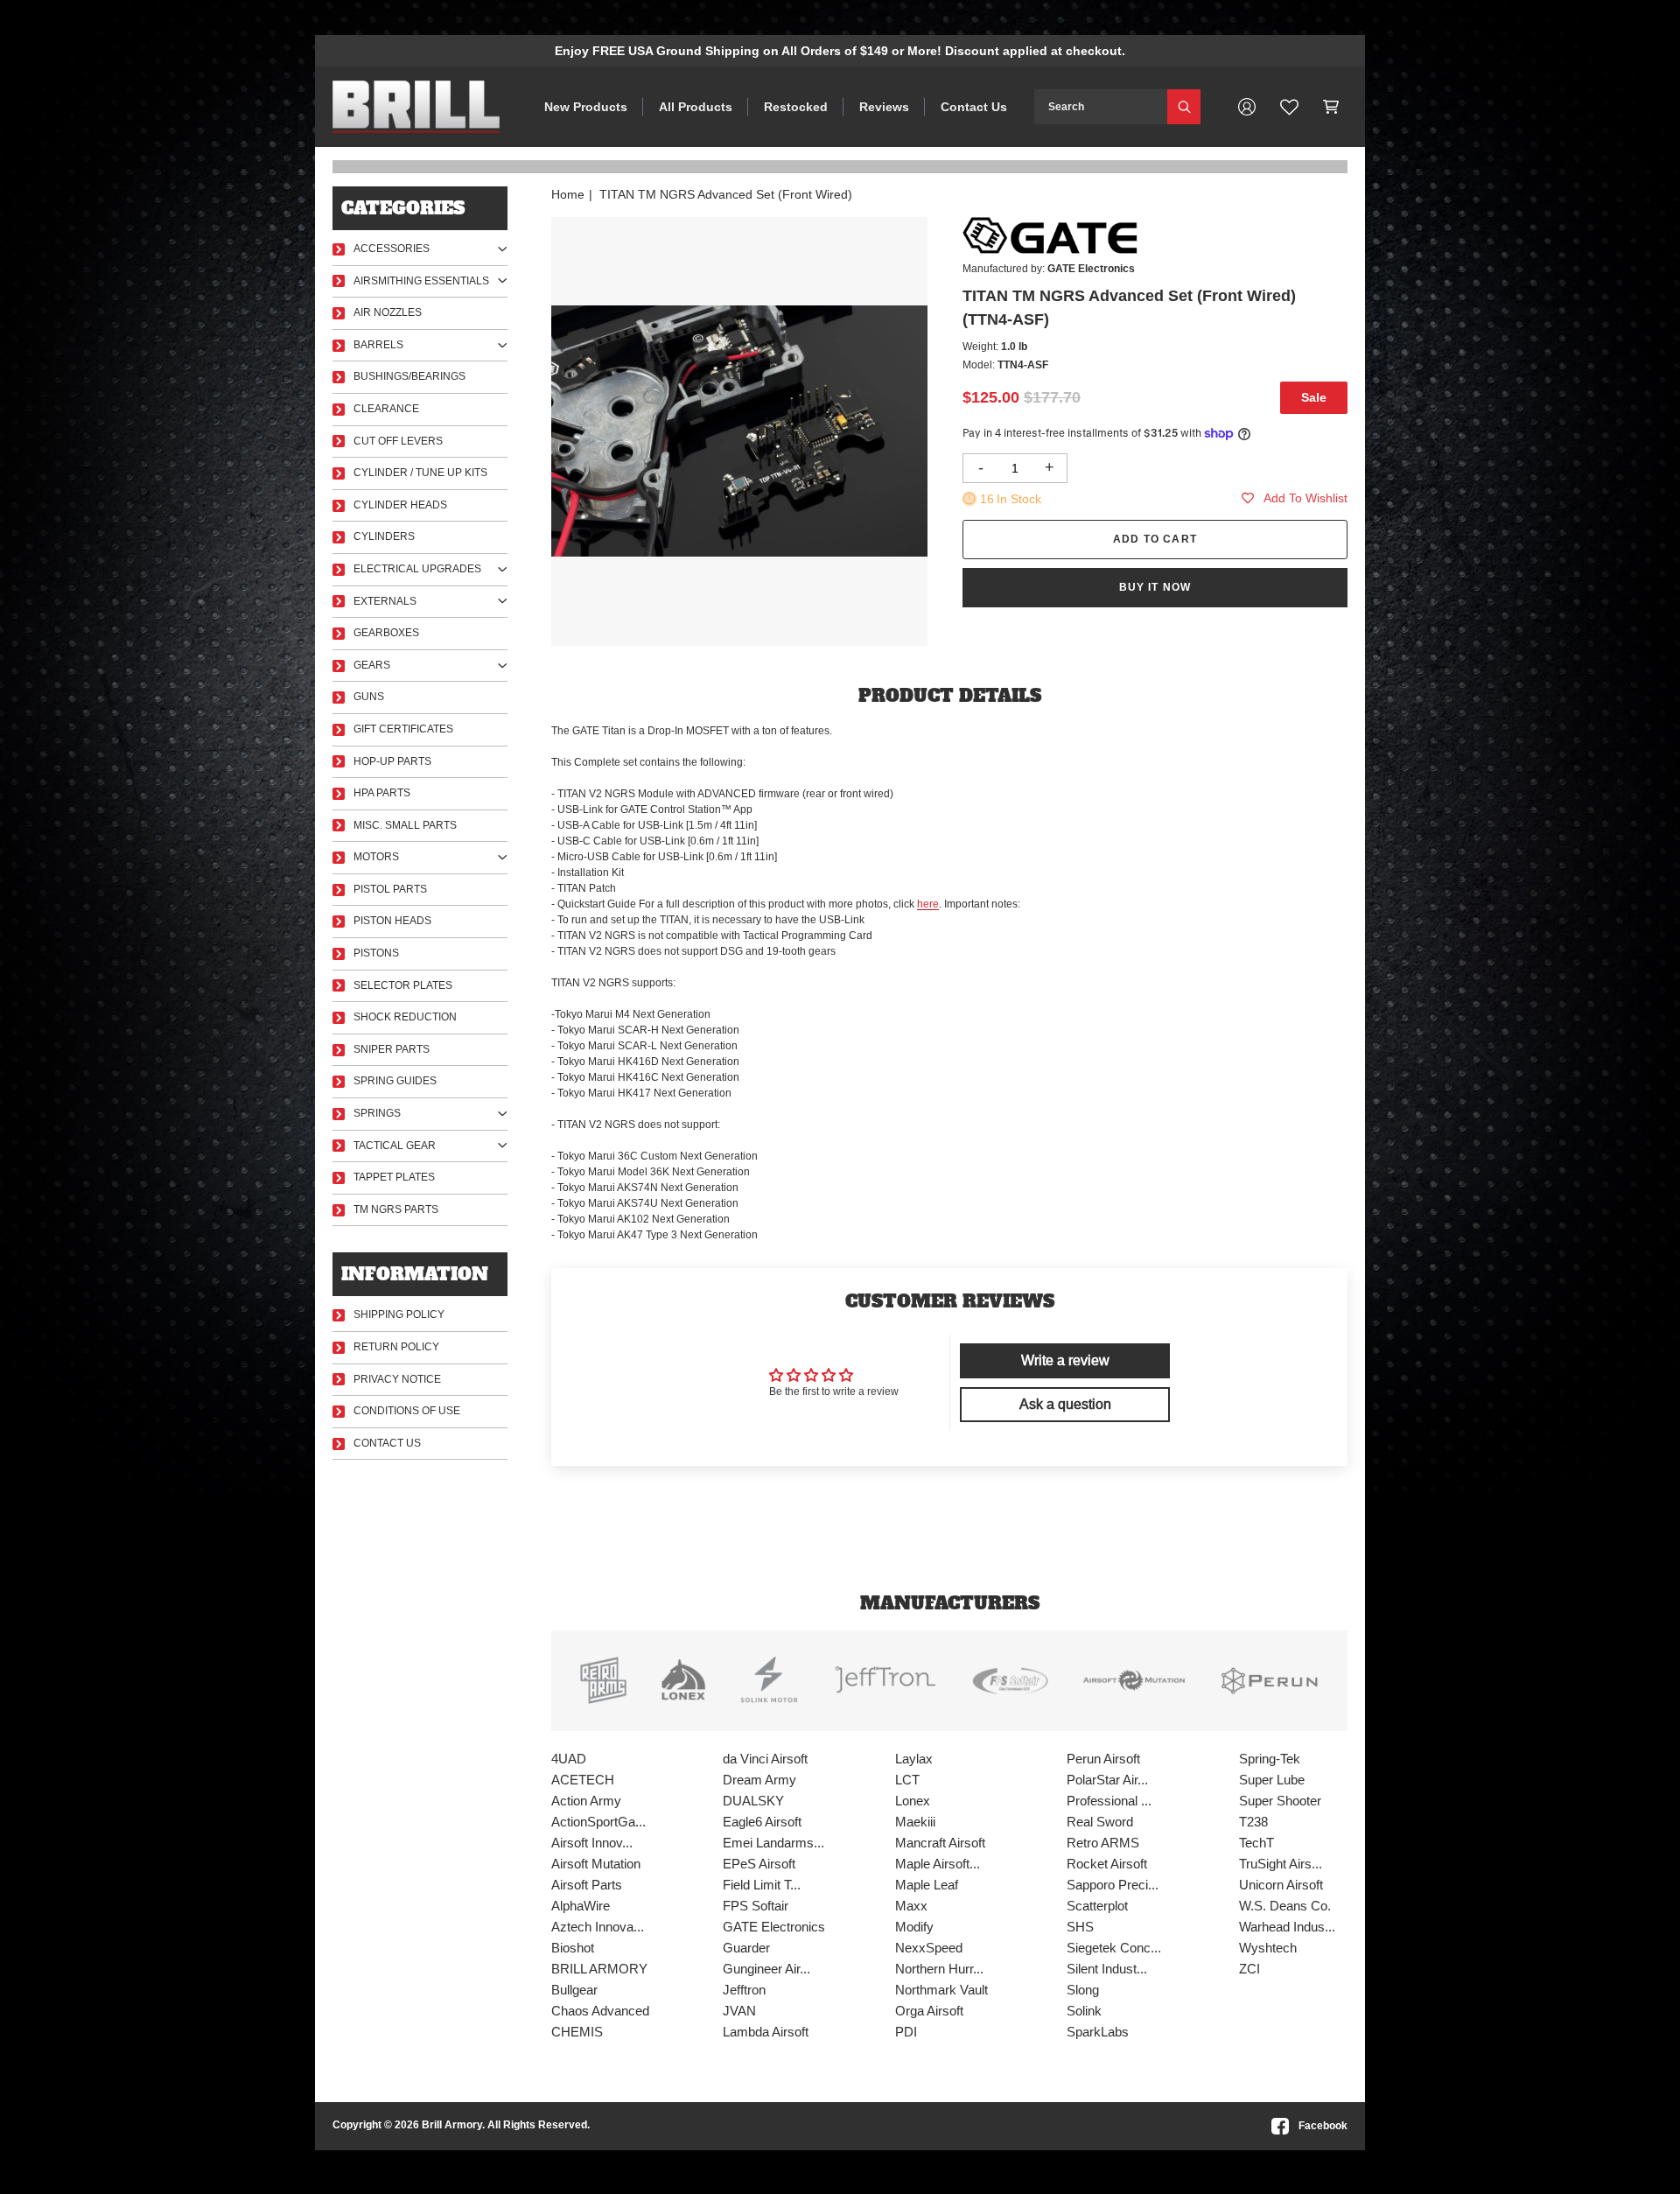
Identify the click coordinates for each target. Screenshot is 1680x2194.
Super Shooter (1280, 1801)
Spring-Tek (1270, 1759)
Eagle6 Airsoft (762, 1822)
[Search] (1184, 107)
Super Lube (1272, 1780)
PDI (906, 2032)
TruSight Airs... (1281, 1864)
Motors (376, 857)
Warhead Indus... (1287, 1927)
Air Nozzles (388, 312)
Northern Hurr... (939, 1969)
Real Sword (1100, 1822)
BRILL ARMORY (599, 1969)
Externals (385, 601)
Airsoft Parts (587, 1885)
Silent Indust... (1107, 1969)
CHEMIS (577, 2032)
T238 (1253, 1822)
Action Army (586, 1801)
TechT (1256, 1843)
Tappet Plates (394, 1177)
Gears (372, 665)
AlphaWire (581, 1906)
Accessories (392, 249)
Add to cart (1155, 539)
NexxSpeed (929, 1948)
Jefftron (744, 1990)
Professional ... (1109, 1801)
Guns (369, 697)
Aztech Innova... (598, 1927)
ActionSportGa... (598, 1822)
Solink (1084, 2011)
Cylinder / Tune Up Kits (420, 473)
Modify (914, 1927)
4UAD (569, 1759)
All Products (696, 107)
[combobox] (1101, 107)
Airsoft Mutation (596, 1864)
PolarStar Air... (1107, 1780)
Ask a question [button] (1065, 1404)
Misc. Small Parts (405, 825)
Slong (1083, 1990)
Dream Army (759, 1780)
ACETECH (583, 1780)
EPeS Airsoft (759, 1864)
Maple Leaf (927, 1885)
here (928, 904)
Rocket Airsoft (1107, 1864)
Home (568, 194)
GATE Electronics (774, 1927)
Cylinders (384, 536)
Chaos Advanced (600, 2011)
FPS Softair (756, 1906)
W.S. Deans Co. (1285, 1906)
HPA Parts (382, 793)
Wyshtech (1268, 1948)
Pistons (376, 953)
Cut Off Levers (398, 441)
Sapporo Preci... (1113, 1885)
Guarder (746, 1948)
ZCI (1249, 1969)
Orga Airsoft (929, 2011)
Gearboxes (386, 633)
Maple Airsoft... (938, 1864)
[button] (1331, 107)
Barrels (378, 345)
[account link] (1247, 107)
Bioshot (573, 1948)
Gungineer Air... (766, 1969)
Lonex (913, 1801)
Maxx (911, 1906)
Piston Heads (392, 921)
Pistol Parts (390, 889)
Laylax (914, 1759)
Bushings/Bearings (409, 376)
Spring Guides (395, 1081)
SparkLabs (1098, 2032)
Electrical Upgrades (417, 569)
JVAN (739, 2011)
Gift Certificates (403, 729)
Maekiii (915, 1822)
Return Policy (396, 1347)
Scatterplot (1097, 1906)
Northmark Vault (941, 1990)
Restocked (796, 107)
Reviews (884, 107)
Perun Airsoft (1103, 1759)
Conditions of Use (407, 1411)
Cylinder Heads (400, 505)
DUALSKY (753, 1801)
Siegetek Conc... (1114, 1948)
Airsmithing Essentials (421, 281)
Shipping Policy (399, 1314)
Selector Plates (403, 985)
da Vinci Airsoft (765, 1759)
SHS (1080, 1927)
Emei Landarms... (773, 1843)
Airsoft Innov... (592, 1843)
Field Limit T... (762, 1885)
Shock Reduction (405, 1017)
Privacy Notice (397, 1379)
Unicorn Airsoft (1281, 1885)
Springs (377, 1113)
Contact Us (974, 107)
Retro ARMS (1103, 1843)
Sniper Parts (392, 1049)
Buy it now (1155, 587)
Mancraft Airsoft (940, 1843)
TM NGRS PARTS (396, 1209)
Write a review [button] (1065, 1360)
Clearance (386, 409)
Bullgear (574, 1990)
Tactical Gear (395, 1146)
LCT (907, 1780)
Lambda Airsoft (766, 2032)
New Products (586, 107)
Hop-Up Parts (392, 761)
